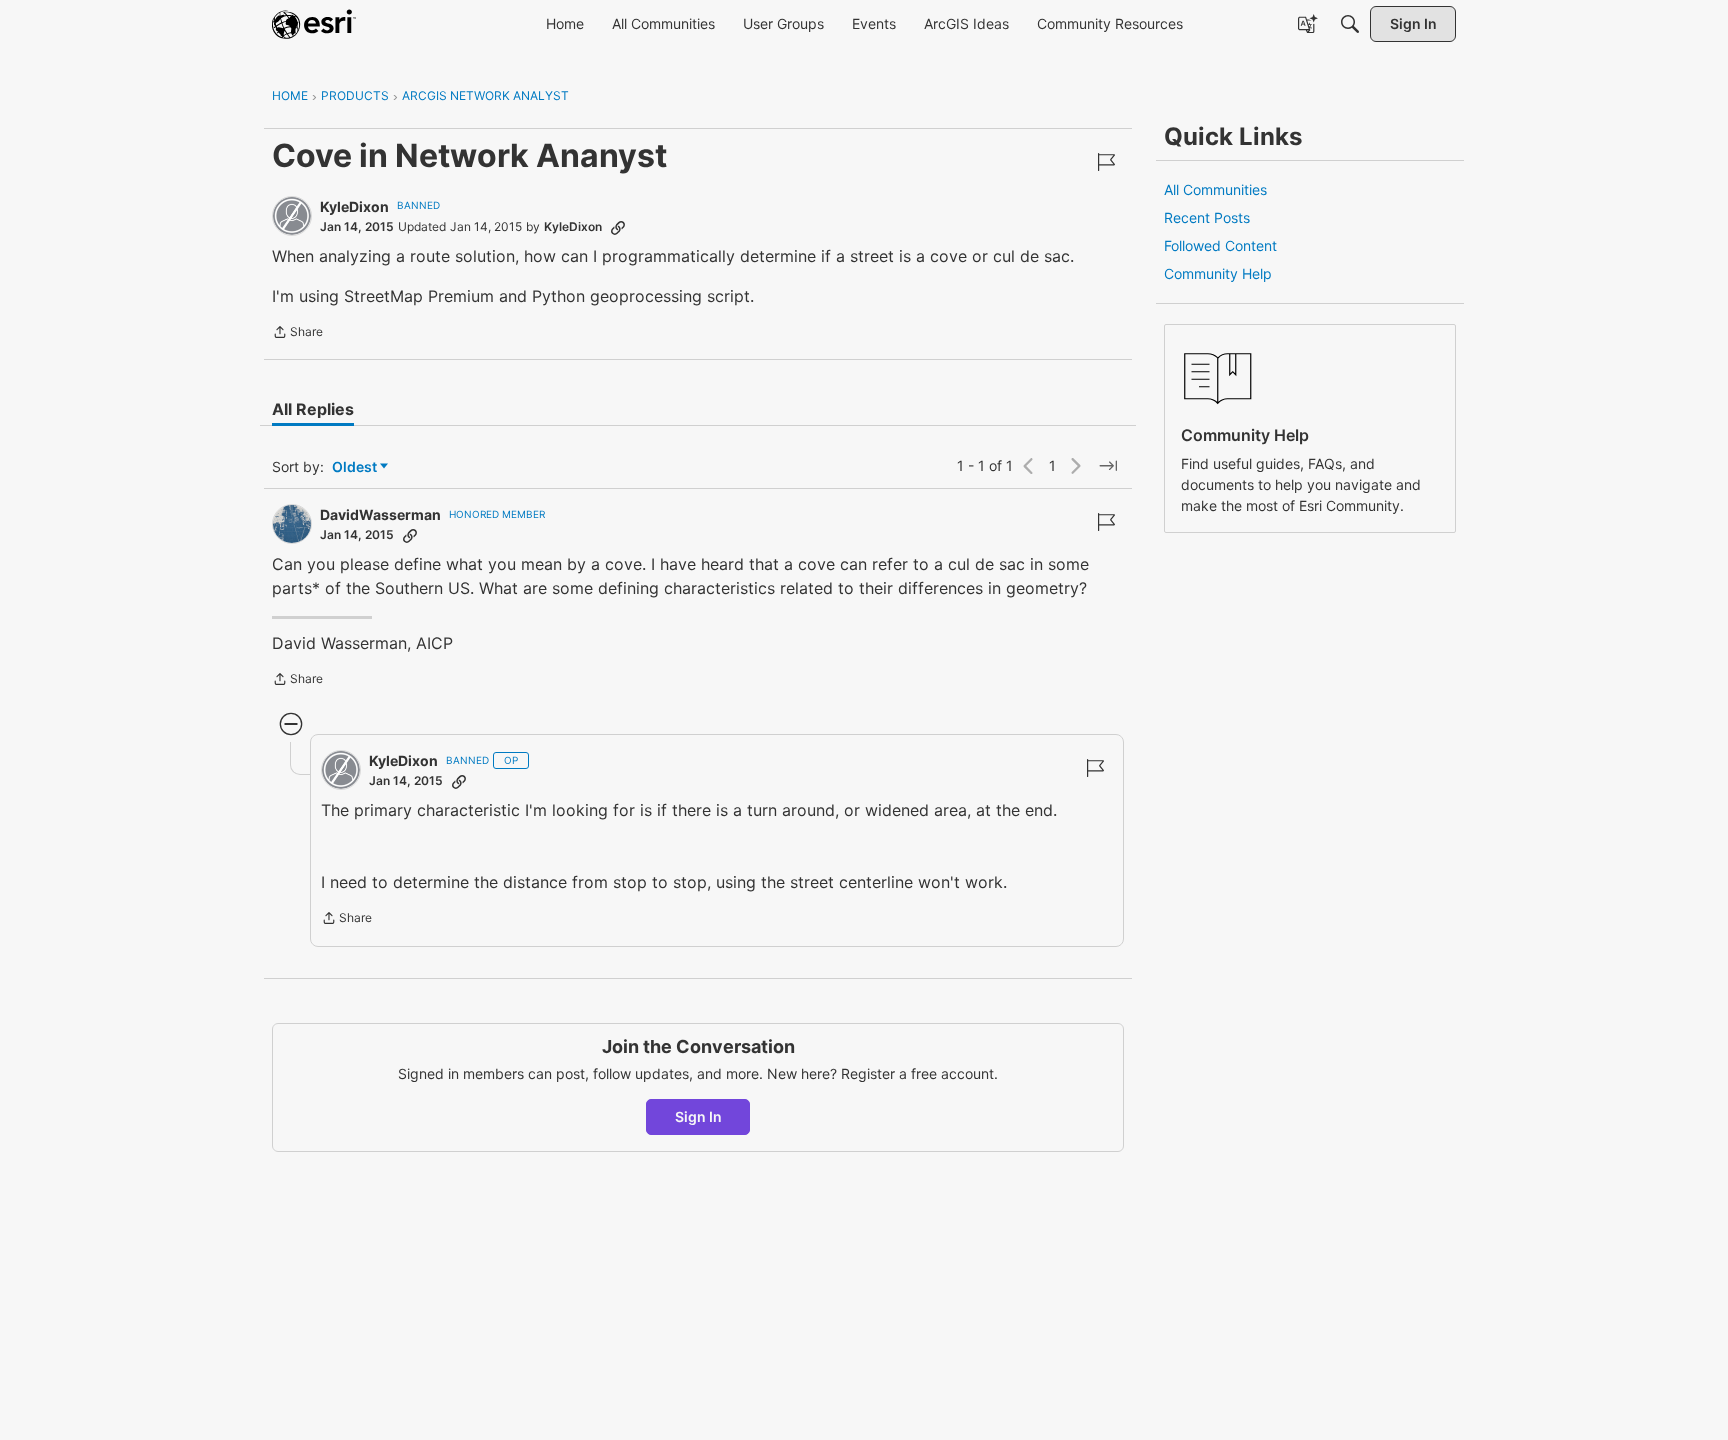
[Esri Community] (314, 24)
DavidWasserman (380, 514)
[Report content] (1106, 162)
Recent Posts (1207, 217)
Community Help (1218, 273)
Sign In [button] (698, 1116)
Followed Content (1220, 245)
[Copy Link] (618, 227)
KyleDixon (354, 206)
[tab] (313, 409)
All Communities (1215, 189)
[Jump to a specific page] (1108, 466)
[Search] (1350, 24)
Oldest (356, 467)
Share (297, 334)
